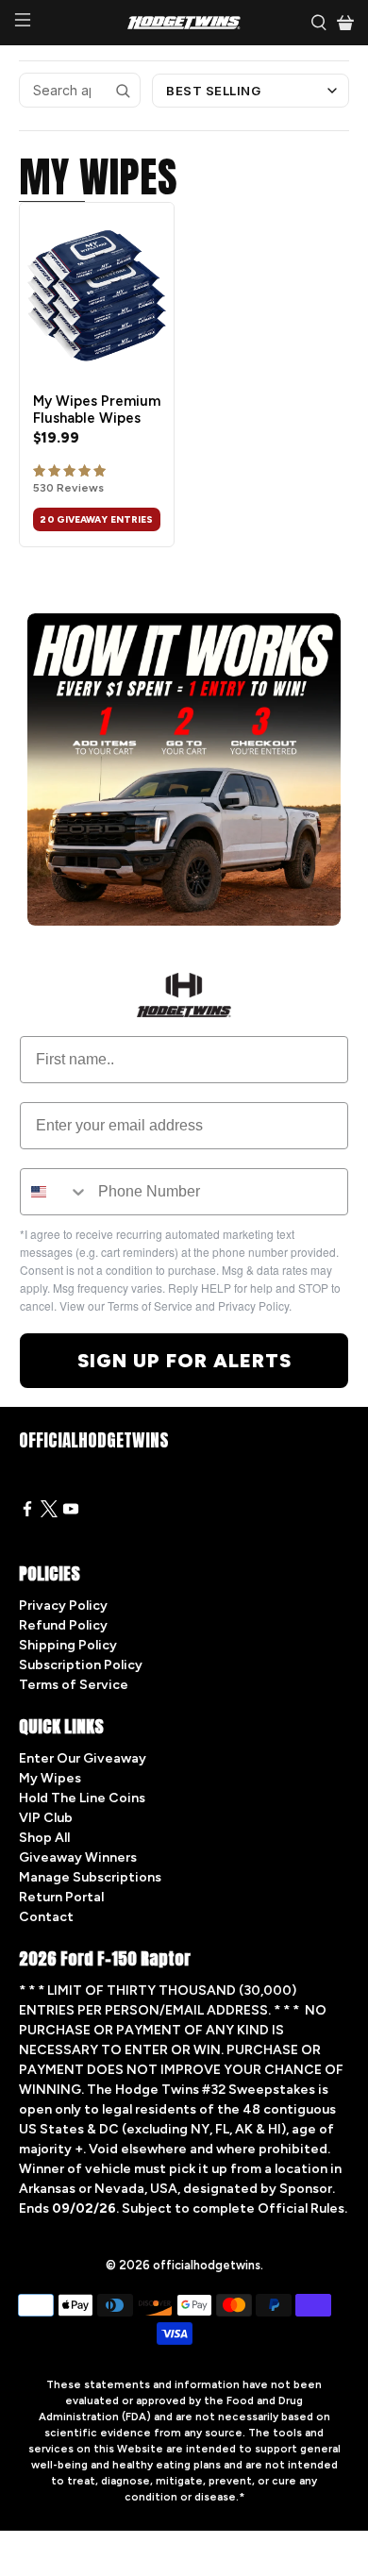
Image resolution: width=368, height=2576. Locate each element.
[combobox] (55, 1192)
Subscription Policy (81, 1665)
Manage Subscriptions (90, 1877)
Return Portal (61, 1897)
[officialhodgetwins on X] (49, 1513)
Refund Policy (63, 1625)
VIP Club (46, 1818)
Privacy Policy (63, 1606)
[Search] (123, 91)
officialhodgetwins (207, 2265)
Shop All (44, 1838)
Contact (46, 1917)
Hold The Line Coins (82, 1798)
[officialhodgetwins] (184, 23)
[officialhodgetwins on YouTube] (71, 1513)
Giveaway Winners (78, 1857)
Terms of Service (74, 1685)
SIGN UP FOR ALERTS (184, 1361)
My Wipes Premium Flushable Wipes (97, 410)
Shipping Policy (68, 1645)
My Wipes (50, 1778)
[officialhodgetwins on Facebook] (27, 1513)
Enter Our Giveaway (83, 1758)
